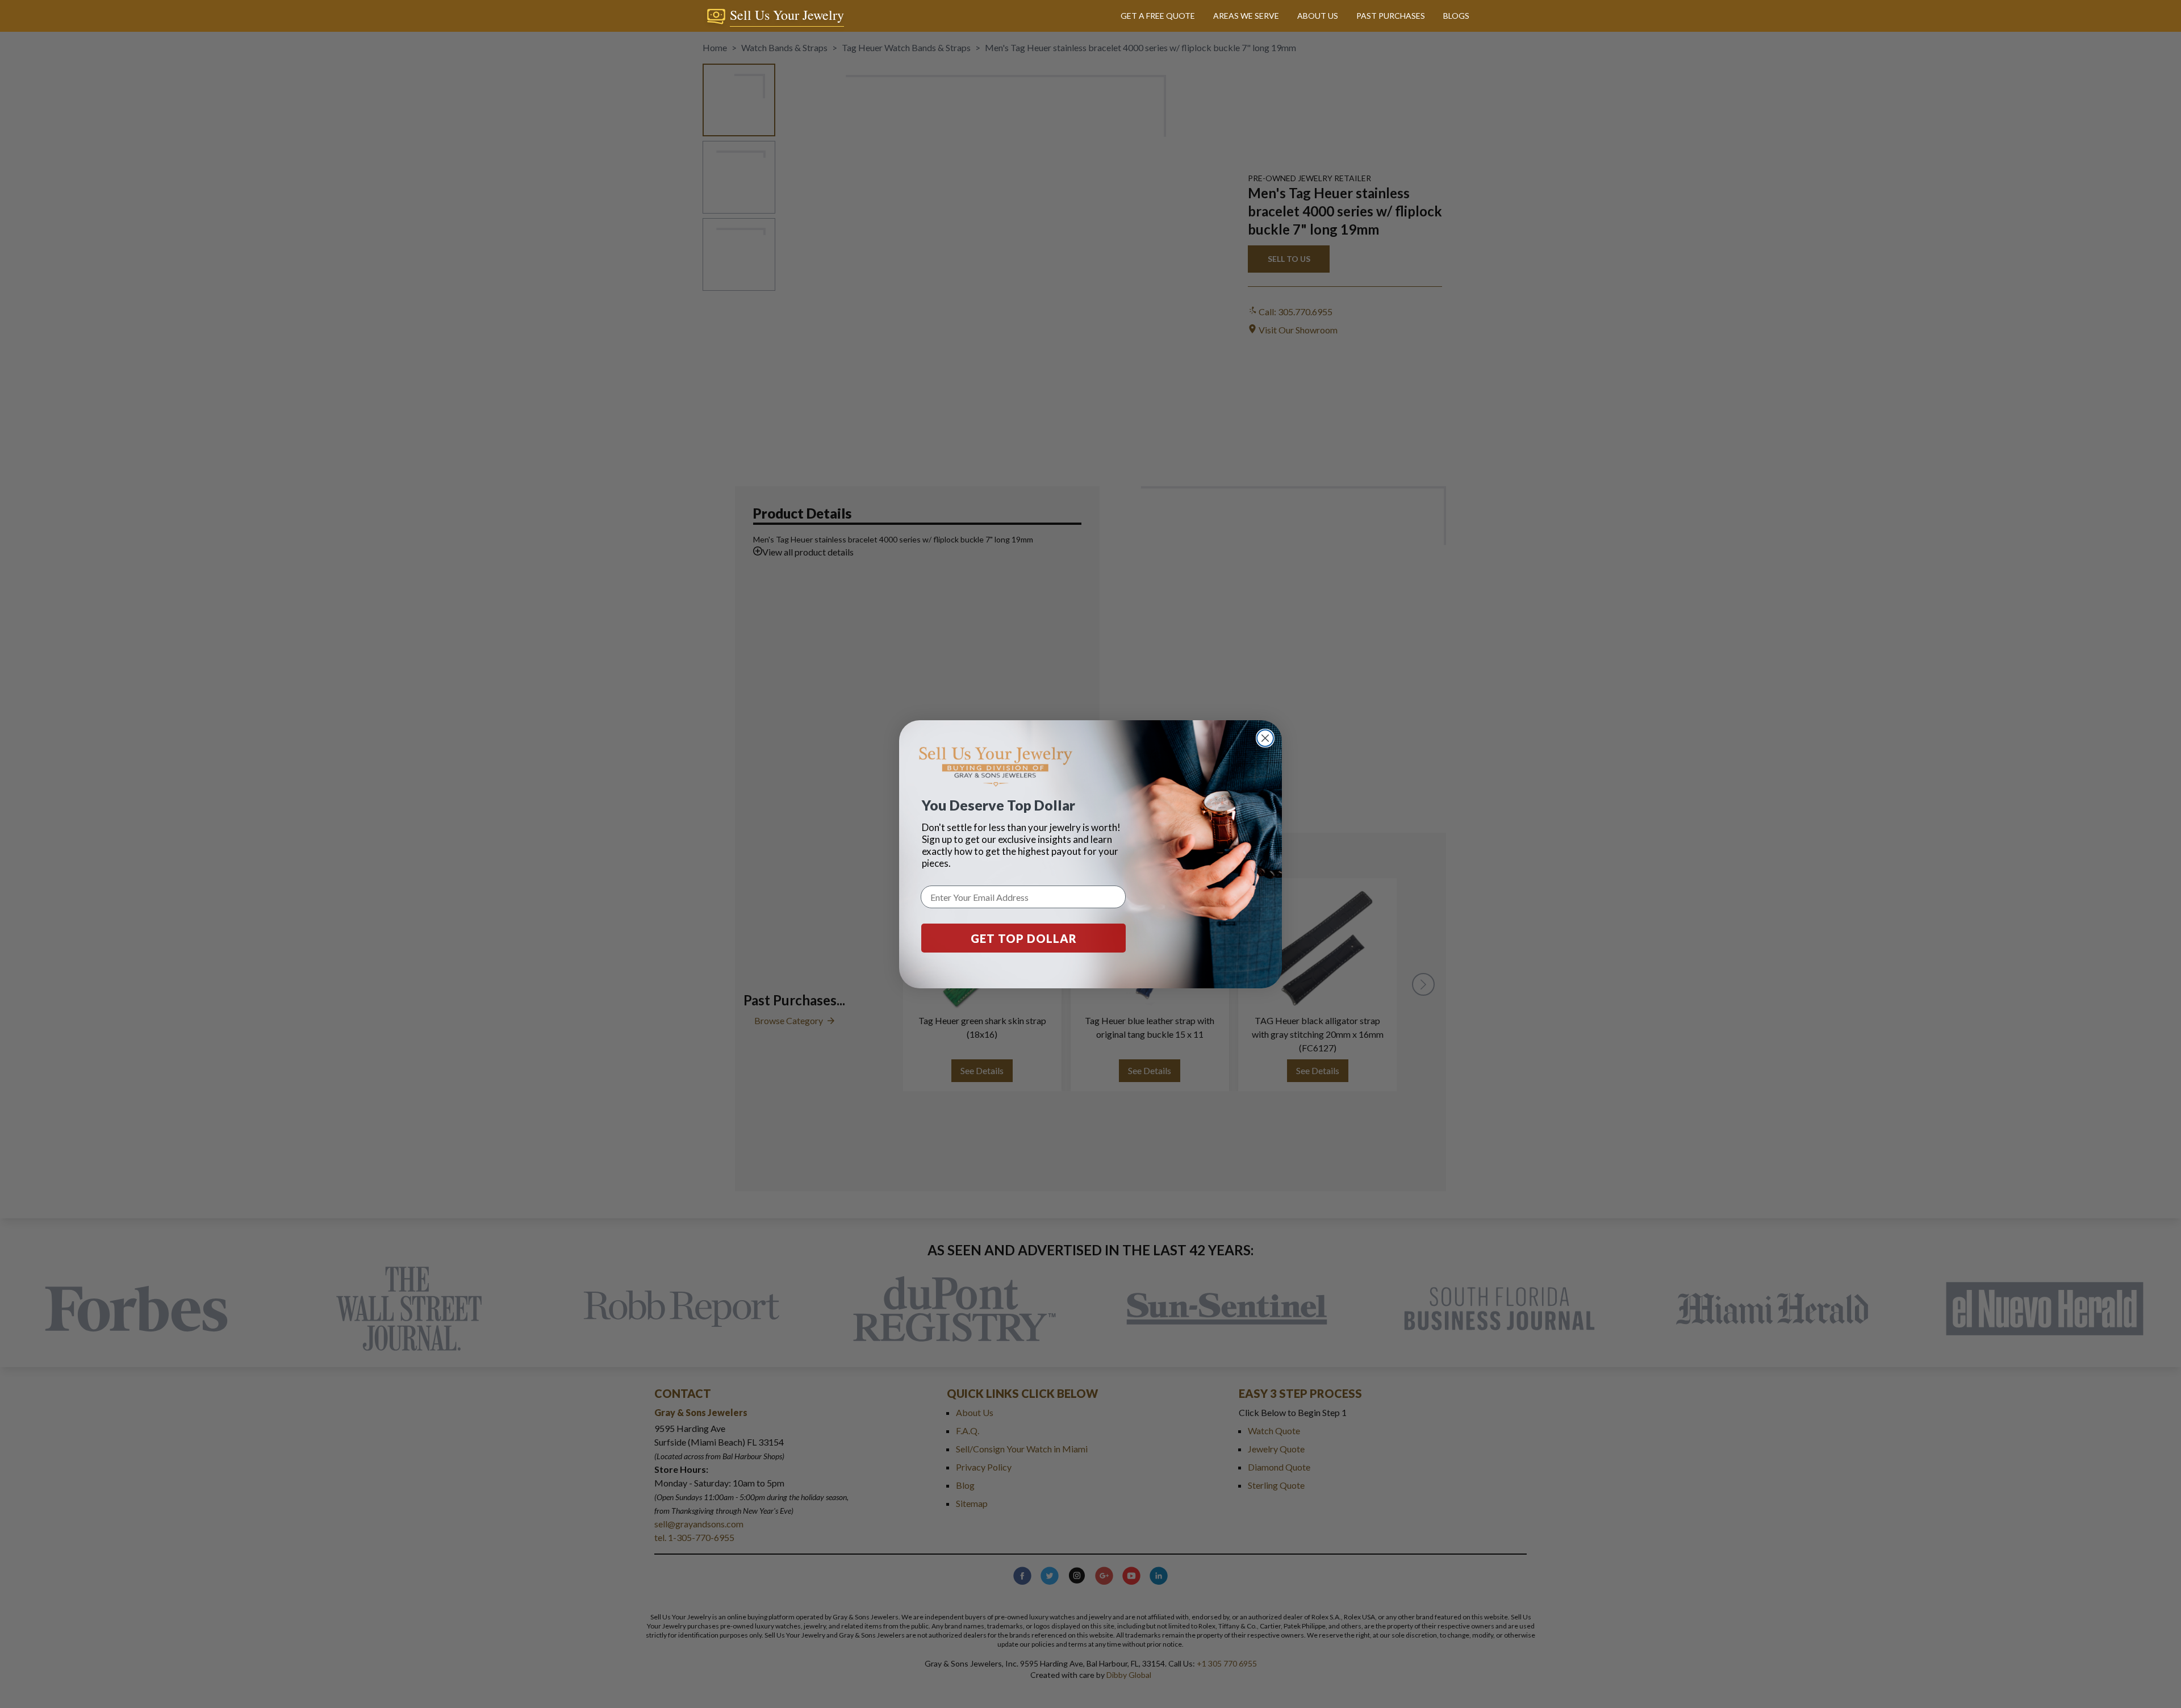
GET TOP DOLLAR (1024, 938)
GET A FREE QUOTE (1158, 16)
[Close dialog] (1265, 738)
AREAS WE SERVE (1246, 16)
